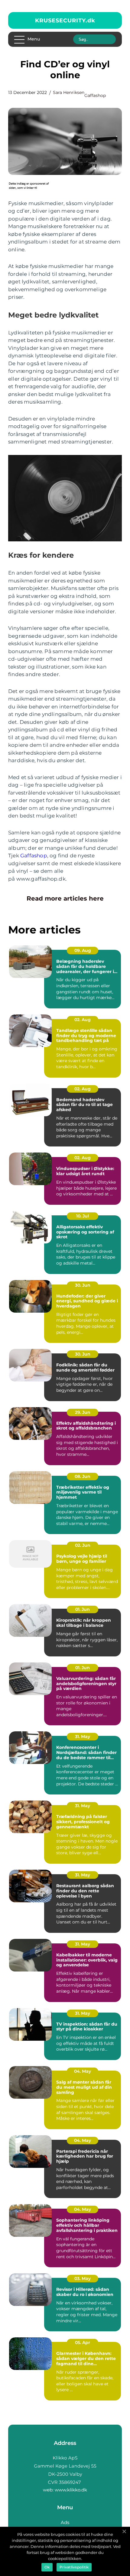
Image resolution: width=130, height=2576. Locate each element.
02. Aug (83, 1020)
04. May (83, 2071)
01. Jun (83, 1609)
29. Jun (83, 1412)
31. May (83, 1736)
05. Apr (83, 2342)
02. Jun (83, 1545)
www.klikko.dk (71, 2490)
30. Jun (83, 1285)
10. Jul (83, 1216)
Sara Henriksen (69, 92)
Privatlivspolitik (74, 2567)
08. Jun (83, 1476)
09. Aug (83, 950)
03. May (83, 2278)
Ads (65, 2522)
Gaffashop (95, 95)
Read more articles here (65, 898)
